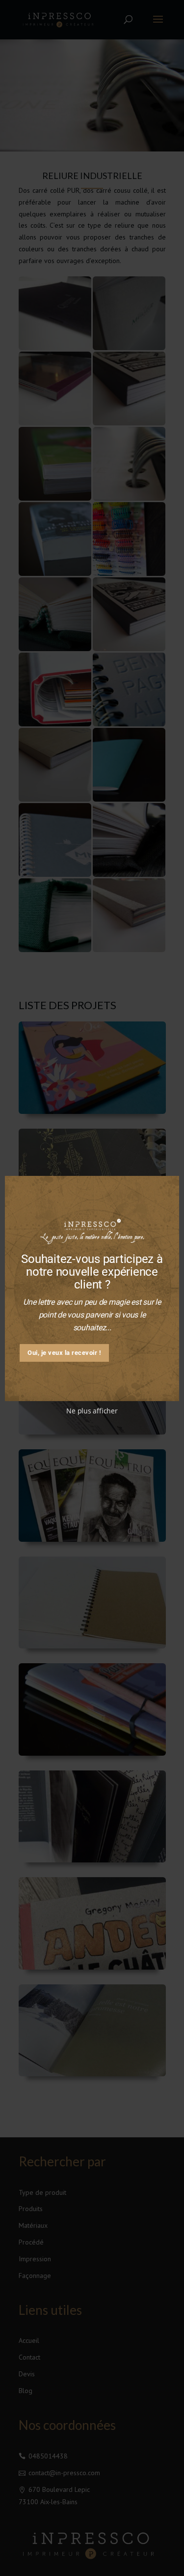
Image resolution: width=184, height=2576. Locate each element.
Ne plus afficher (92, 1411)
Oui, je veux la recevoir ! (64, 1353)
